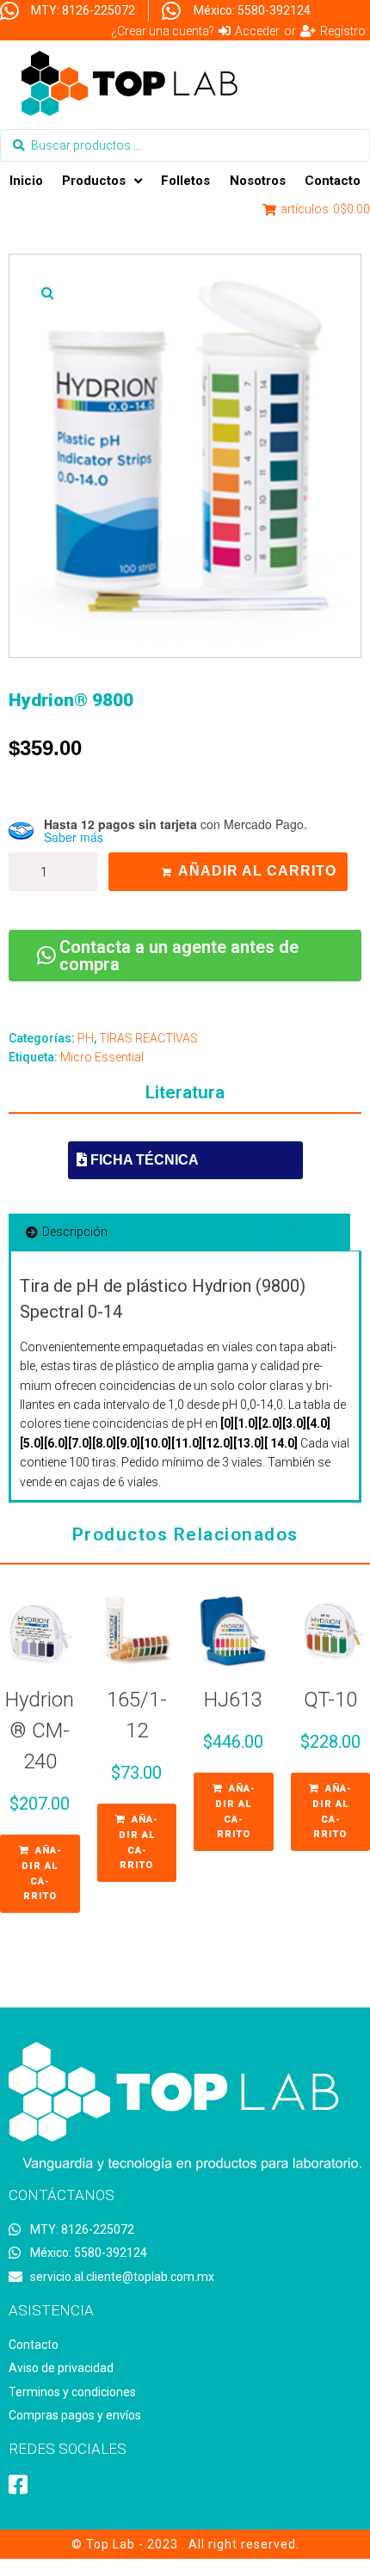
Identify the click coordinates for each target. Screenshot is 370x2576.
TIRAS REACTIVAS (148, 1038)
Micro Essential (102, 1057)
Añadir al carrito (257, 871)
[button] (47, 292)
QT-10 (330, 1700)
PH (86, 1038)
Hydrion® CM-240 (40, 1731)
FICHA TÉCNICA (143, 1160)
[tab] (67, 1232)
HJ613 (233, 1700)
